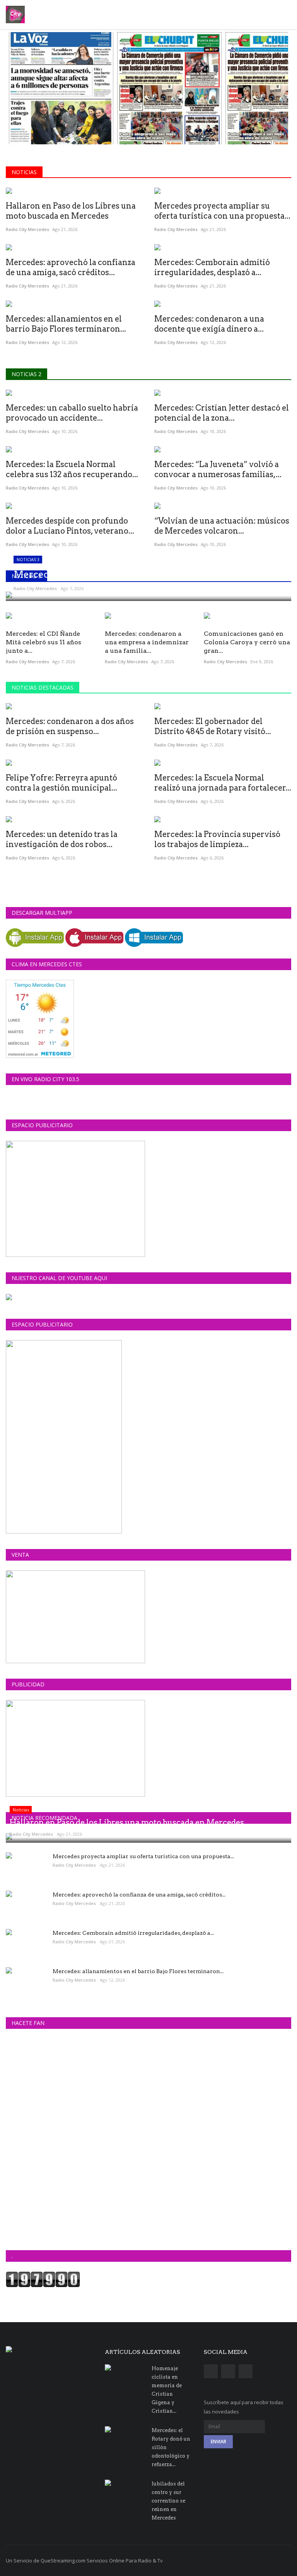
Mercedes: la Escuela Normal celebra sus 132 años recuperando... (72, 469)
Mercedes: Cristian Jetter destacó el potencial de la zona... (222, 413)
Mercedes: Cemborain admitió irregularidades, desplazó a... (212, 267)
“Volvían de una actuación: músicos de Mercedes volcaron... (222, 526)
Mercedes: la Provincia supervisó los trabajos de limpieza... (217, 839)
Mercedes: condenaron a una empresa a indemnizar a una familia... (147, 642)
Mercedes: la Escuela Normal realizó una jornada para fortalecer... (223, 783)
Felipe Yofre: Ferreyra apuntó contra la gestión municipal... (61, 783)
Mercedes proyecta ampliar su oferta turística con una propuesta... (222, 211)
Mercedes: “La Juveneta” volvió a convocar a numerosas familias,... (218, 469)
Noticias (24, 172)
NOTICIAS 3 (26, 576)
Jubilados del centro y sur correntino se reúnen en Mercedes (168, 2501)
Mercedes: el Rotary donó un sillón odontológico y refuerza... (171, 2447)
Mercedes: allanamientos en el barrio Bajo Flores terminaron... (66, 324)
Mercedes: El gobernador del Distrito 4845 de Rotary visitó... (213, 726)
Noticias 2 (26, 374)
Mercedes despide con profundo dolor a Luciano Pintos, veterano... (70, 526)
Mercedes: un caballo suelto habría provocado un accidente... (72, 413)
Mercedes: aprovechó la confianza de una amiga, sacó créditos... (71, 267)
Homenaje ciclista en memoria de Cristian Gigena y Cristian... (167, 2390)
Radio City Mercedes (27, 229)
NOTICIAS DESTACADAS (43, 687)
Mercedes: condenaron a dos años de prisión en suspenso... (70, 726)
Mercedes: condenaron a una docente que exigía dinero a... (209, 324)
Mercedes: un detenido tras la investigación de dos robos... (62, 839)
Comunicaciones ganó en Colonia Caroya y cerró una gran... (247, 642)
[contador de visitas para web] (43, 2279)
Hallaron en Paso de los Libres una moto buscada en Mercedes (71, 211)
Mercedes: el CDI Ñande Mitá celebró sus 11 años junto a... (44, 642)
